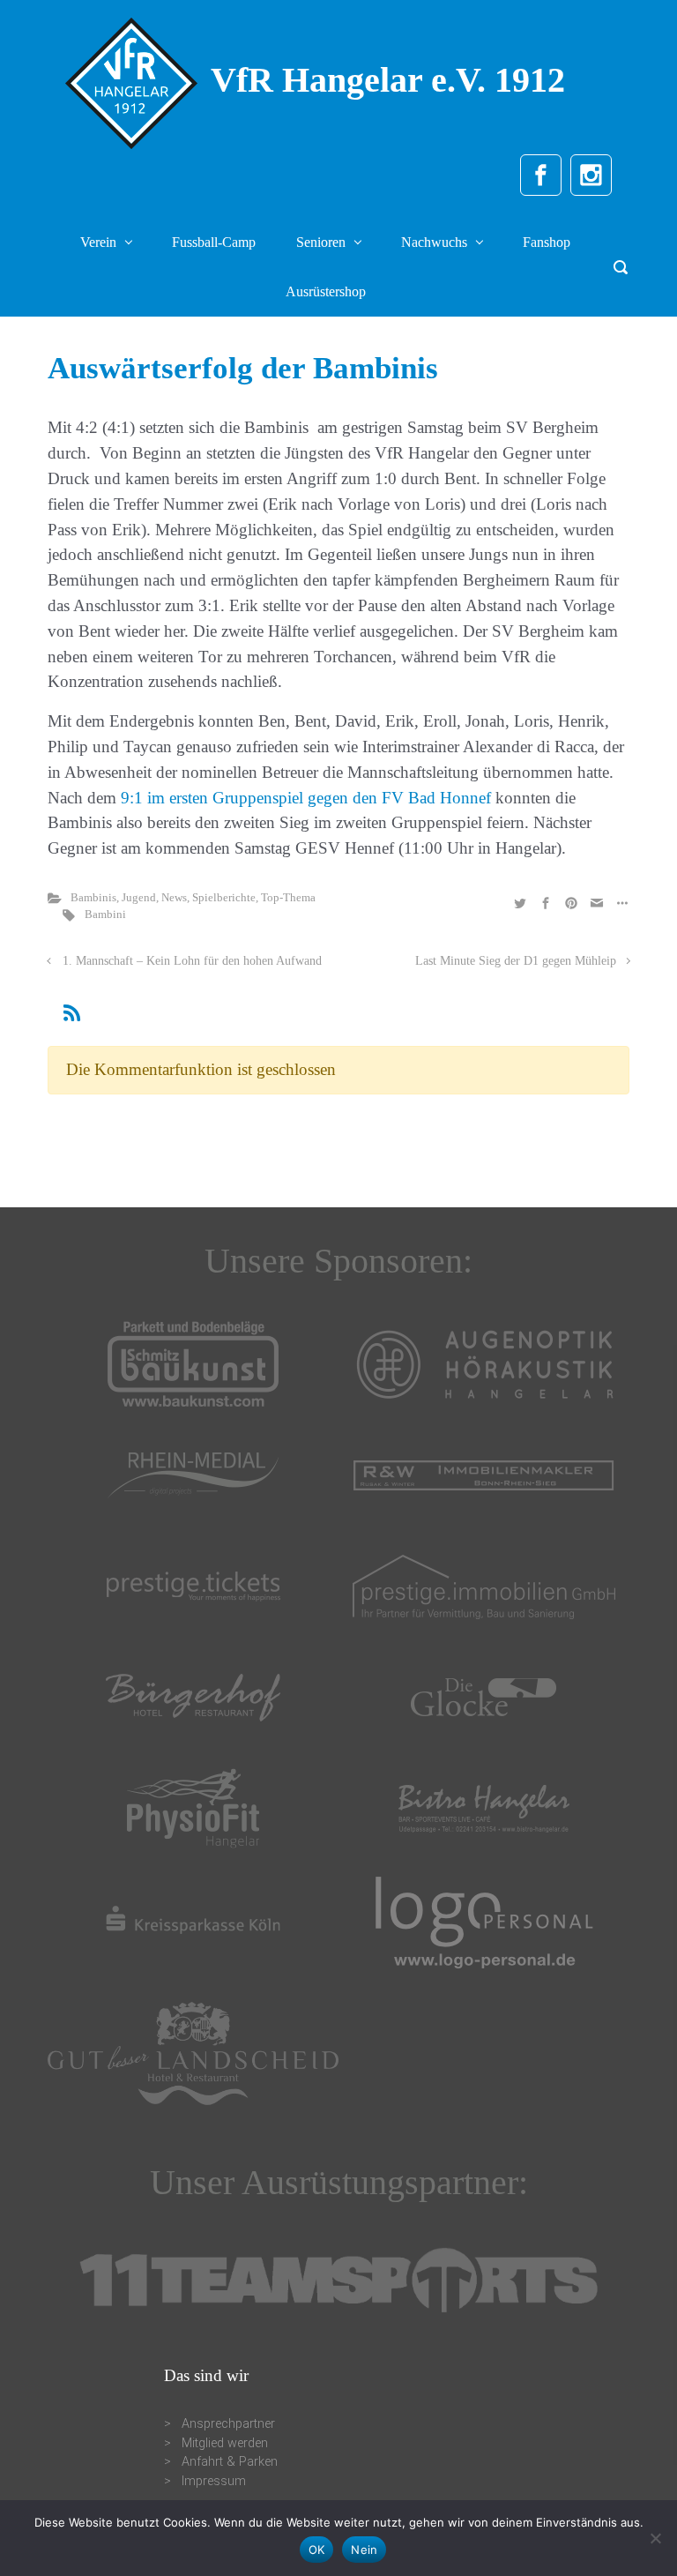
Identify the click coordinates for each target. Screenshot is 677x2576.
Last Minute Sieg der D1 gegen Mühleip (516, 960)
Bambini (105, 915)
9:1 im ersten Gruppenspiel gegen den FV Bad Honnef (306, 798)
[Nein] (655, 2538)
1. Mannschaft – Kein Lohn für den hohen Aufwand (192, 960)
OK (317, 2550)
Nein (364, 2550)
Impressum (214, 2481)
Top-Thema (288, 898)
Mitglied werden (225, 2443)
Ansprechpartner (228, 2424)
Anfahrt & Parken (230, 2462)
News (174, 898)
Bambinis (93, 898)
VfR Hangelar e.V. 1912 (388, 80)
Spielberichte (224, 898)
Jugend (139, 898)
